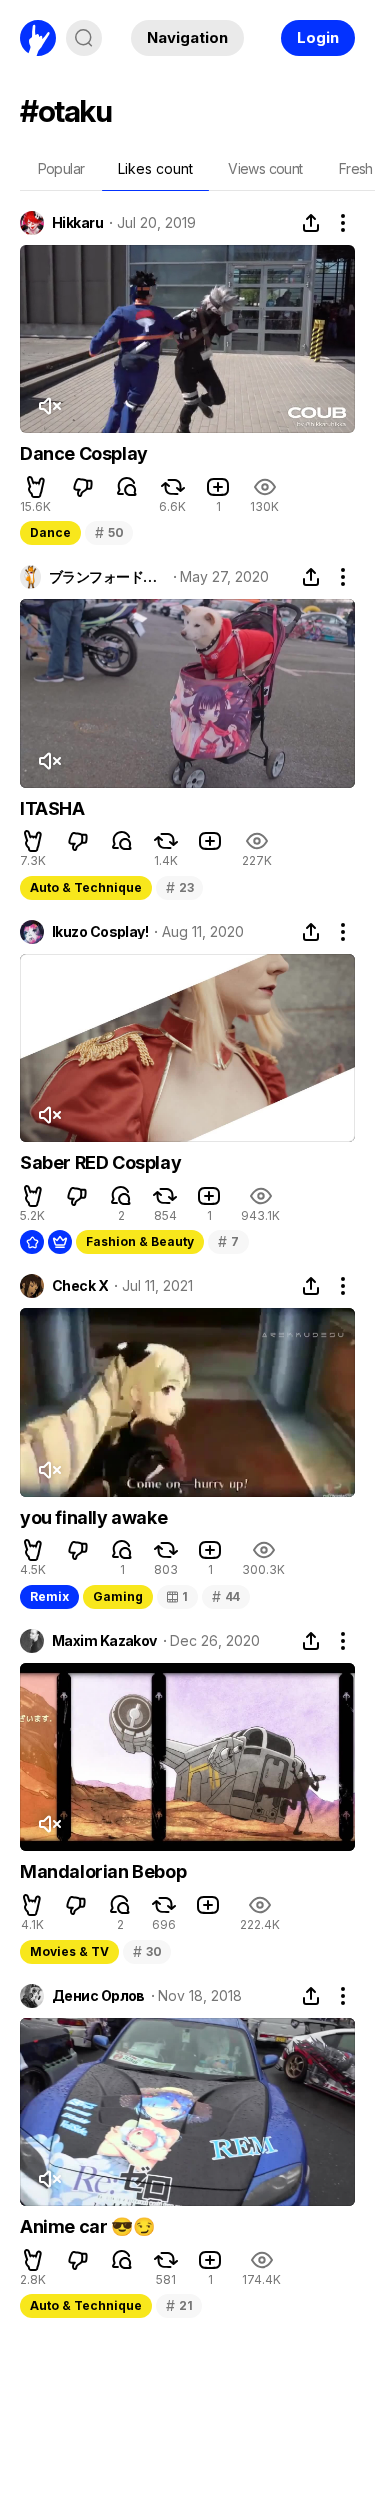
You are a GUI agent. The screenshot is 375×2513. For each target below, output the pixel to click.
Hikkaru (77, 223)
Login (318, 37)
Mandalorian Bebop (103, 1871)
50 (109, 532)
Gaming (118, 1596)
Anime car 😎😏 (87, 2226)
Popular (61, 168)
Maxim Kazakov (104, 1641)
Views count (265, 168)
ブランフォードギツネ (108, 577)
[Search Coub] (84, 38)
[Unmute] (49, 406)
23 (179, 887)
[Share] (311, 223)
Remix (49, 1596)
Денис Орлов (98, 1996)
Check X (80, 1286)
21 (179, 2305)
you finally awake (93, 1517)
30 (147, 1951)
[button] (36, 487)
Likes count (155, 168)
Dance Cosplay (84, 453)
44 (226, 1596)
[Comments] (127, 487)
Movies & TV (69, 1951)
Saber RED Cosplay (100, 1162)
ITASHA (52, 808)
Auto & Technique (86, 887)
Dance (50, 532)
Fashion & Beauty (140, 1241)
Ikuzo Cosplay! (100, 932)
